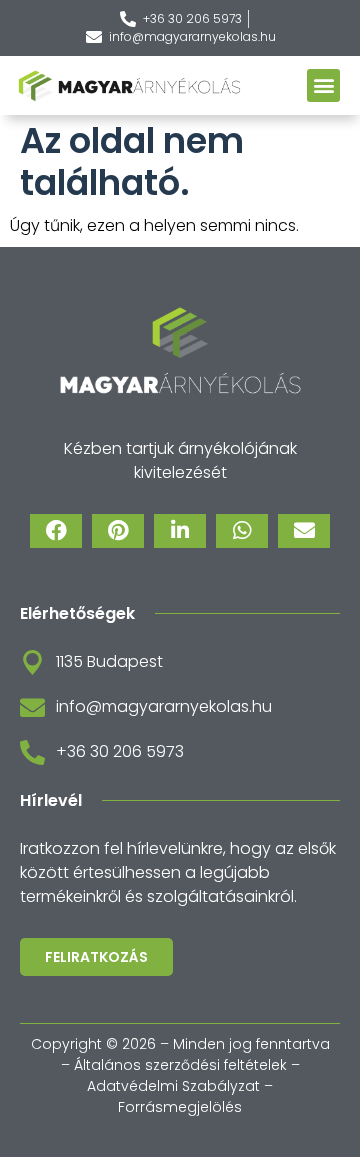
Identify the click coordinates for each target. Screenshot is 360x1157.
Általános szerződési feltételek (180, 1065)
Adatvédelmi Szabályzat (173, 1086)
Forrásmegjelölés (180, 1107)
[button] (323, 85)
